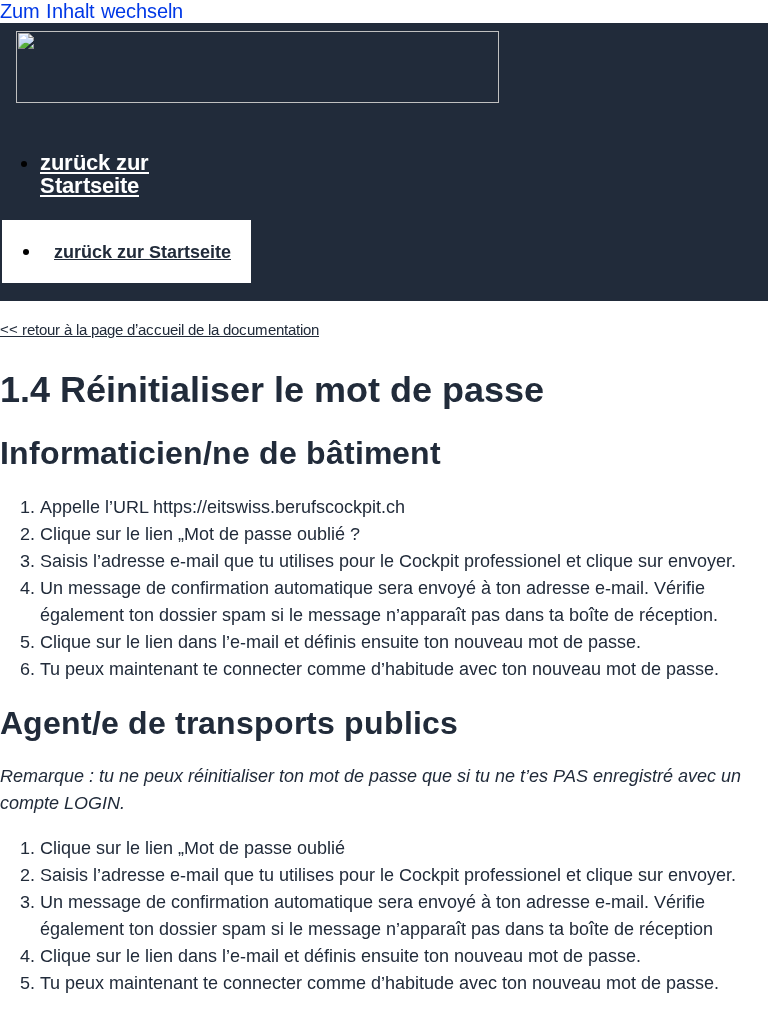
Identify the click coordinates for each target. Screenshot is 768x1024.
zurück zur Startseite (94, 174)
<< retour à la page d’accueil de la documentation (159, 329)
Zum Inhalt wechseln (91, 11)
